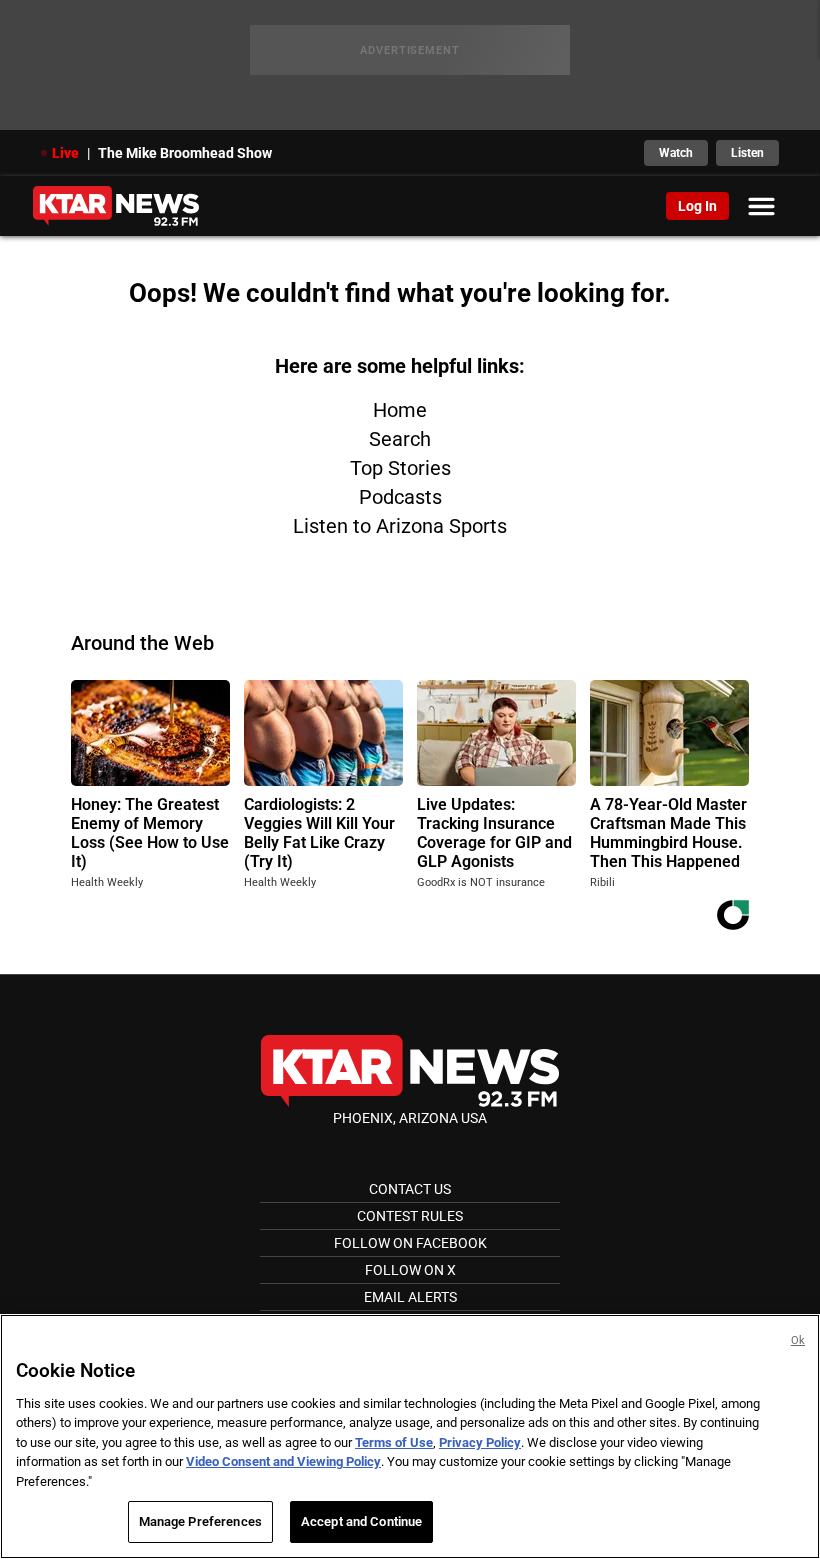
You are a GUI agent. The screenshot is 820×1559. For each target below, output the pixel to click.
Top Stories (400, 468)
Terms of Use (394, 1442)
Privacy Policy (480, 1442)
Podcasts (400, 497)
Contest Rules (410, 1216)
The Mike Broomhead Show (185, 153)
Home (400, 410)
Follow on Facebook (410, 1243)
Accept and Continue (361, 1521)
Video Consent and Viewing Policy (283, 1461)
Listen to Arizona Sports (400, 526)
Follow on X (410, 1270)
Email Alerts (410, 1297)
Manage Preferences (200, 1521)
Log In (697, 206)
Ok (798, 1340)
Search (400, 439)
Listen (747, 153)
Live (65, 153)
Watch (676, 153)
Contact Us (410, 1189)
